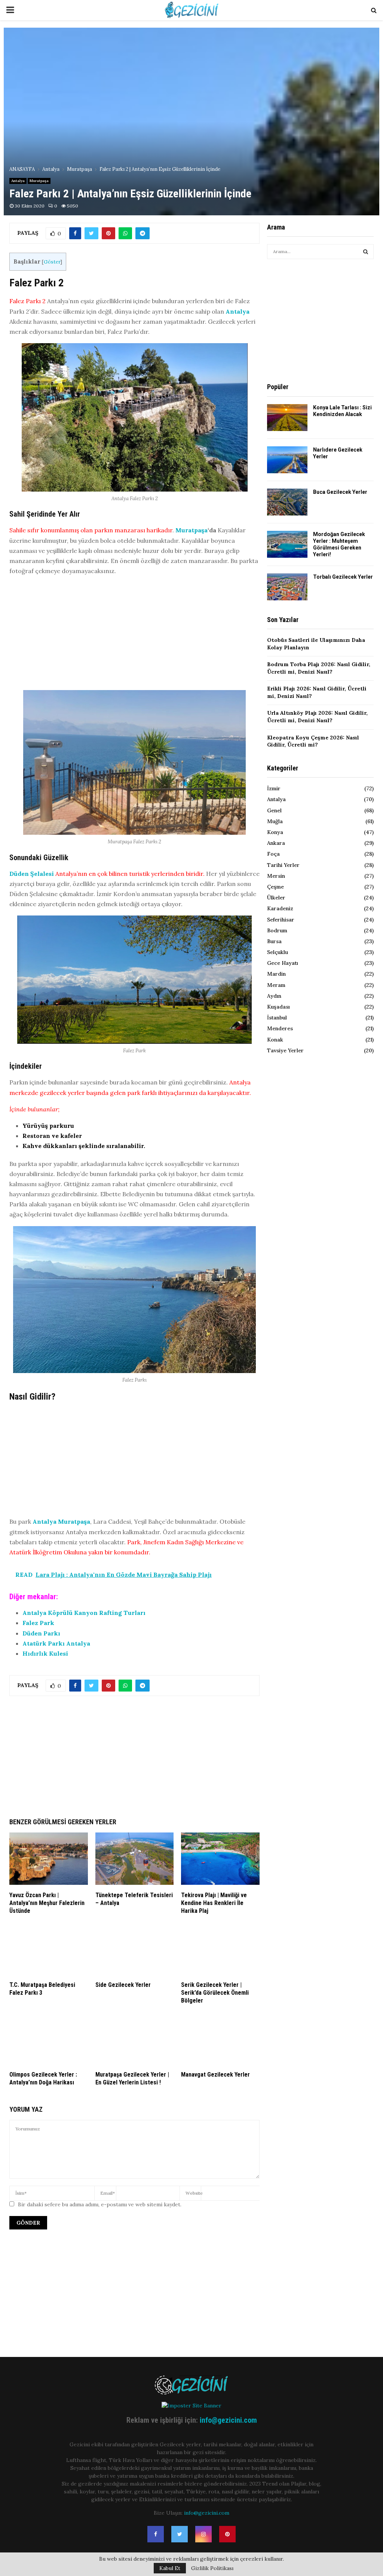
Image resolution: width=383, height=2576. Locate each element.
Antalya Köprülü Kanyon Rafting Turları (84, 1613)
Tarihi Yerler (283, 865)
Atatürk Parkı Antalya (57, 1643)
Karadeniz (280, 908)
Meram (276, 985)
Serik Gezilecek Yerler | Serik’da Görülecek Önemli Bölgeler (215, 1993)
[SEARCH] (366, 252)
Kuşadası (278, 1007)
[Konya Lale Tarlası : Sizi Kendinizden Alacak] (287, 418)
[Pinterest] (227, 2534)
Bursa (274, 941)
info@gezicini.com (228, 2420)
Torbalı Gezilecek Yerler (343, 577)
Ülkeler (276, 898)
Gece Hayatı (283, 963)
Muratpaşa (39, 181)
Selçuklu (278, 952)
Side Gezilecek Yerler (123, 1985)
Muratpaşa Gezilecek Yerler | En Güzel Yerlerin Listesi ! (132, 2078)
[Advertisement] (134, 635)
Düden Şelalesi (32, 874)
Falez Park (38, 1623)
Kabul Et (170, 2568)
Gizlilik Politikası (212, 2568)
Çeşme (275, 887)
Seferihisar (281, 920)
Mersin (276, 876)
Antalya (18, 181)
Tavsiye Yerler (285, 1050)
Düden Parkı (41, 1633)
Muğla (275, 821)
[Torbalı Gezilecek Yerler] (287, 587)
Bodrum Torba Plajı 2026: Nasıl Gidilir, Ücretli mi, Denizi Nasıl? (319, 668)
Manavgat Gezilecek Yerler (215, 2075)
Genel (274, 810)
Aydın (274, 996)
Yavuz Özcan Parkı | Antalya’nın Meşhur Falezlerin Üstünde (47, 1903)
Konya (275, 832)
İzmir (274, 788)
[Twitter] (180, 2534)
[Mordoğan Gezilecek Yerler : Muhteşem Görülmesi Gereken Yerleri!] (287, 544)
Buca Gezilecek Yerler (340, 492)
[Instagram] (203, 2534)
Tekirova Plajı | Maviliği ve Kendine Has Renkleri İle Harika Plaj (214, 1903)
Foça (273, 854)
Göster (52, 262)
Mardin (276, 974)
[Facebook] (156, 2534)
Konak (275, 1040)
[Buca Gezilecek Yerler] (287, 502)
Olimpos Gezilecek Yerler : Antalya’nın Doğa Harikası (43, 2078)
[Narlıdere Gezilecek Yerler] (287, 460)
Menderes (280, 1028)
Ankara (276, 843)
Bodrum (277, 930)
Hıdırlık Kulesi (45, 1653)
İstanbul (277, 1018)
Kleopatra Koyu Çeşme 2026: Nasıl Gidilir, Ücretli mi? (313, 741)
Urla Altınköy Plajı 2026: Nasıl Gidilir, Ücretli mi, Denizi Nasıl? (317, 717)
